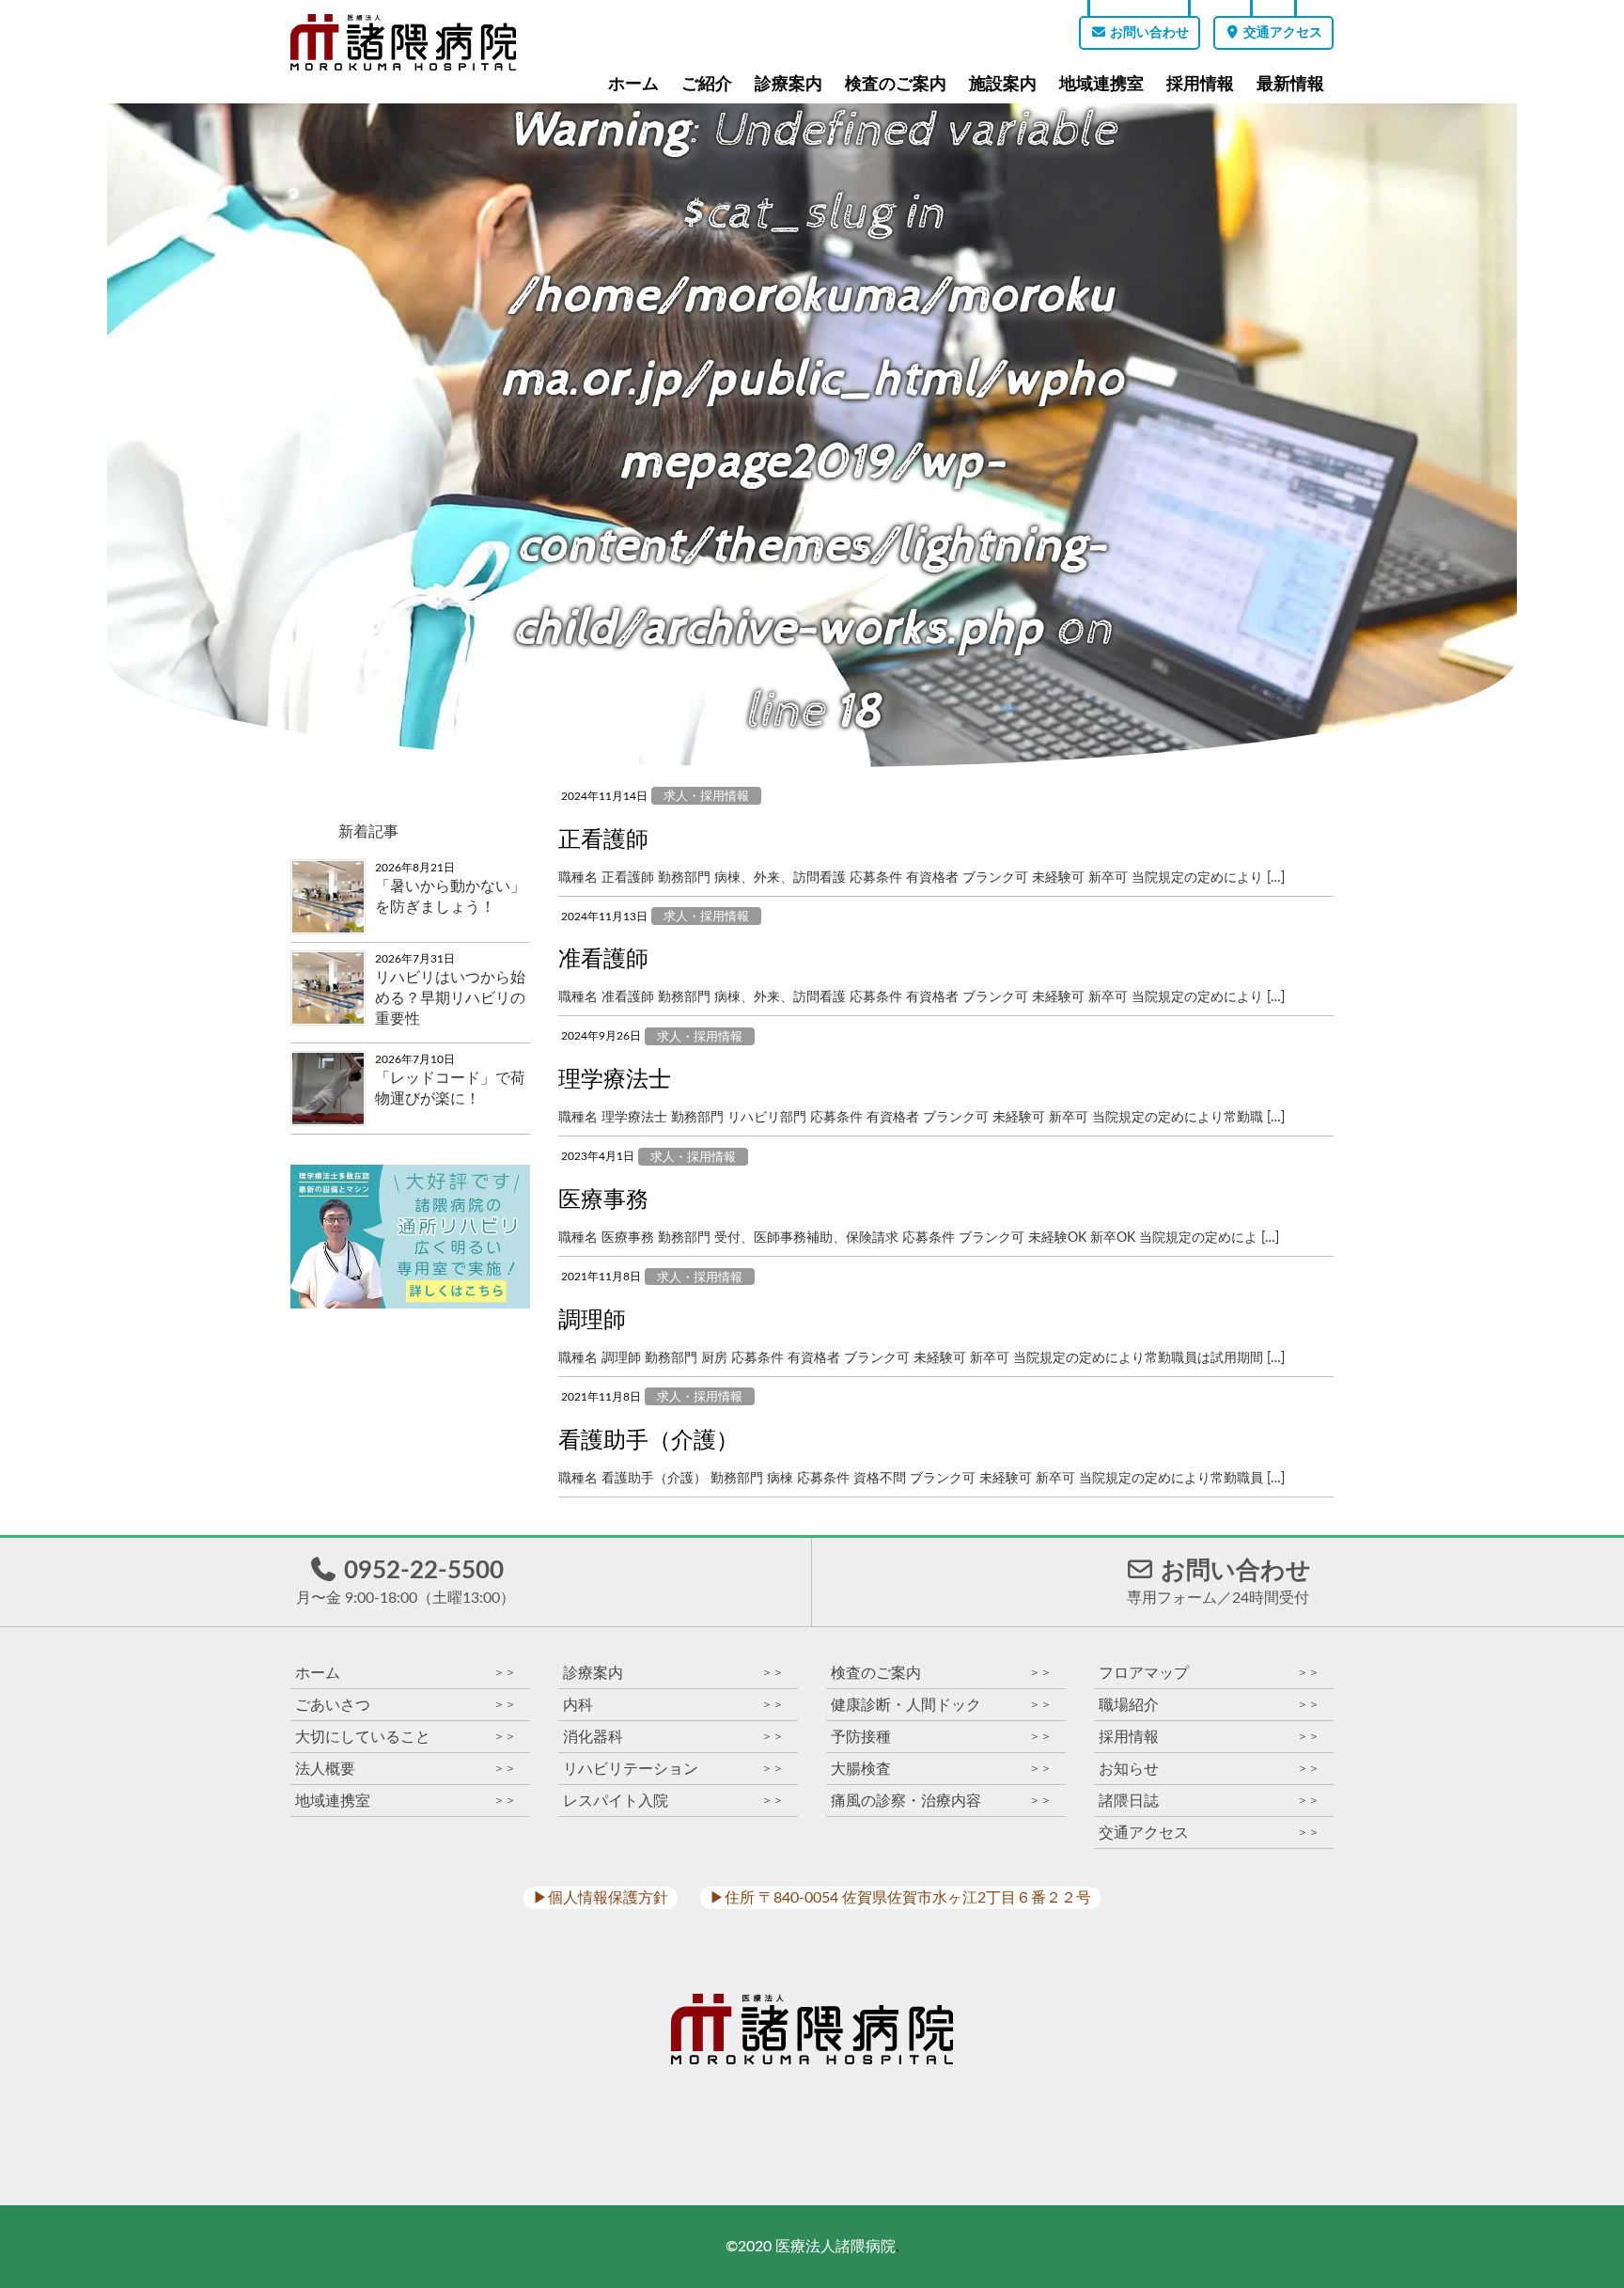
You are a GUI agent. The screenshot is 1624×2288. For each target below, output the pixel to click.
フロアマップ (1209, 1673)
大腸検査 (941, 1769)
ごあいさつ (406, 1705)
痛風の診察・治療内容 (941, 1801)
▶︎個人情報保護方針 (601, 1898)
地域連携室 (1101, 84)
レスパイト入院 (673, 1801)
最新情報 (1290, 84)
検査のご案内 (896, 84)
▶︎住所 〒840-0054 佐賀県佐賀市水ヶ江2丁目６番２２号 (900, 1898)
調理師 (592, 1321)
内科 (673, 1705)
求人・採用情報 (706, 796)
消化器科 (673, 1737)
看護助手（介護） (648, 1441)
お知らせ (1209, 1769)
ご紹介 (707, 84)
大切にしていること (406, 1737)
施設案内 (1003, 84)
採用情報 (1200, 84)
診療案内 (789, 84)
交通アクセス (1281, 33)
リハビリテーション (673, 1769)
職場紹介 (1209, 1705)
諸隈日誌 (1209, 1801)
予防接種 (941, 1737)
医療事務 (603, 1200)
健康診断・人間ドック (941, 1705)
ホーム (633, 84)
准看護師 (603, 960)
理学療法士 (615, 1080)
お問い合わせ (1148, 33)
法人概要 (406, 1769)
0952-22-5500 (406, 1582)
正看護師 (603, 840)
